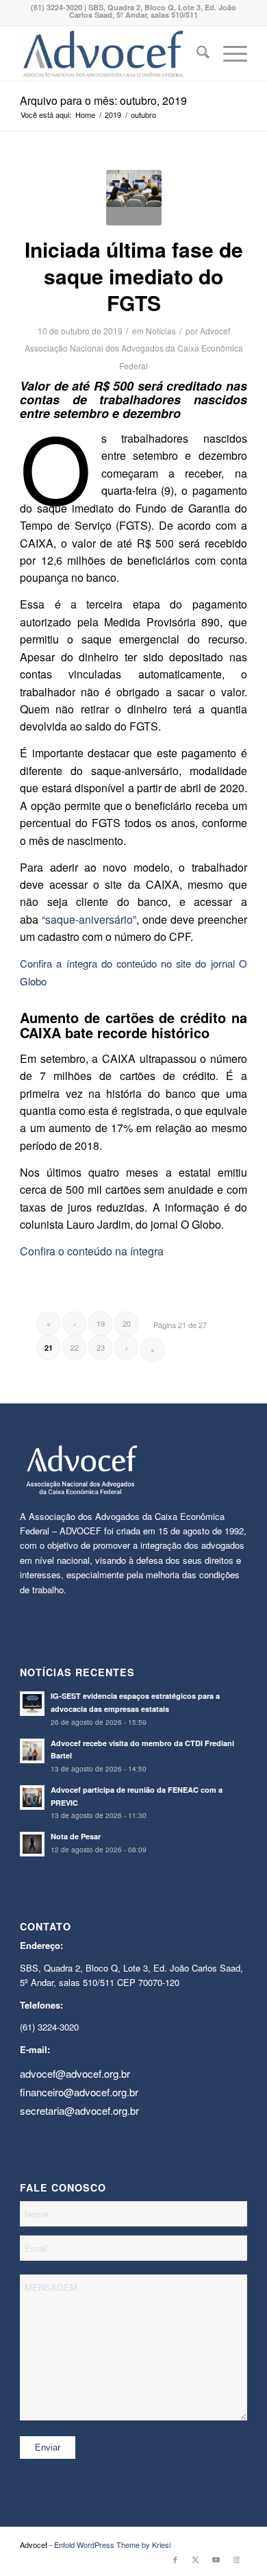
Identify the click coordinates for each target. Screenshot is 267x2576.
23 (101, 1347)
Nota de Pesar (76, 1836)
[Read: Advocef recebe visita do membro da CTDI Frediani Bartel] (32, 1751)
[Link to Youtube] (216, 2559)
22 (75, 1347)
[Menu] (228, 53)
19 (101, 1323)
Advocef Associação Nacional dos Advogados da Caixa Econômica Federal (134, 348)
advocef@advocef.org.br (75, 2073)
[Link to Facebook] (175, 2559)
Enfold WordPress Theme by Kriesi (112, 2544)
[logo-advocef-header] (111, 53)
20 (127, 1323)
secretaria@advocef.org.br (79, 2110)
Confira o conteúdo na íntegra (92, 1251)
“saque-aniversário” (89, 919)
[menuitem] (196, 53)
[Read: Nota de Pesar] (32, 1844)
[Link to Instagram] (237, 2559)
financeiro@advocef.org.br (79, 2092)
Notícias (161, 331)
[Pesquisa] (196, 53)
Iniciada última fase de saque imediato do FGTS (134, 276)
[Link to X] (196, 2559)
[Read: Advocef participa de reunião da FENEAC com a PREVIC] (32, 1798)
